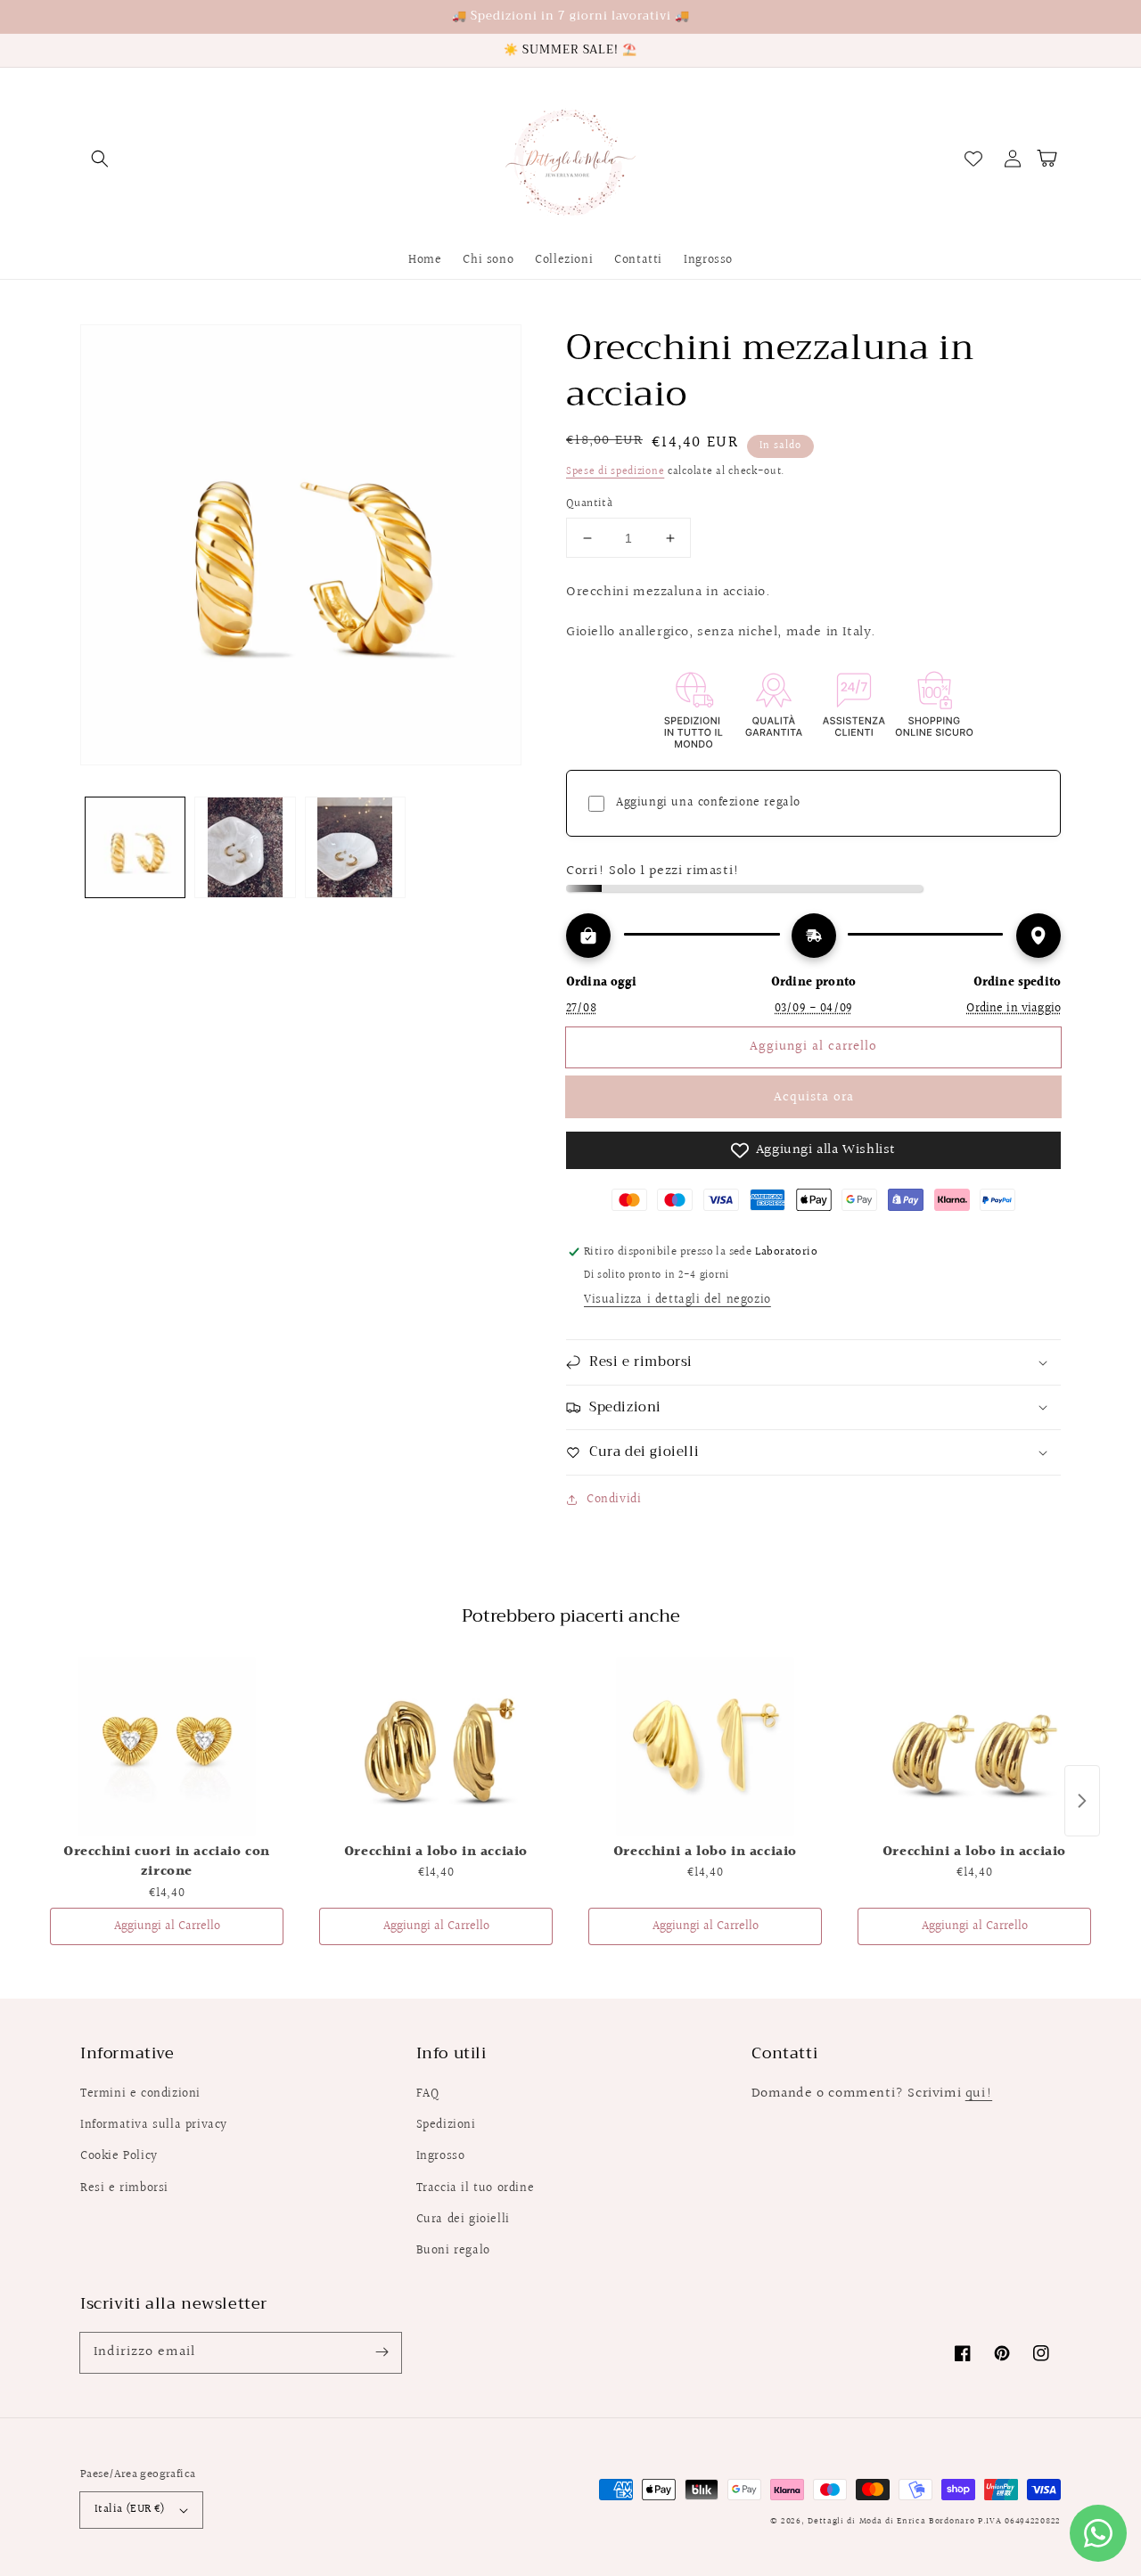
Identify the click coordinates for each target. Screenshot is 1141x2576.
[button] (100, 159)
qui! (979, 2094)
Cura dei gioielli (463, 2220)
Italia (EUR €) (130, 2509)
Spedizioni (446, 2125)
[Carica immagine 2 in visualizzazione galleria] (245, 847)
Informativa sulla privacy (154, 2125)
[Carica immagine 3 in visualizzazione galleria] (355, 847)
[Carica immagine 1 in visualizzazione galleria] (135, 847)
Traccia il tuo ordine (476, 2188)
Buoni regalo (453, 2251)
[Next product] (1082, 1801)
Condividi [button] (614, 1500)
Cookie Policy (119, 2156)
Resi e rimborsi (124, 2188)
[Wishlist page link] (973, 159)
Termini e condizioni (140, 2094)
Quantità (589, 504)
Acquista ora (814, 1097)
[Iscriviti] (382, 2352)
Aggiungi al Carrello (167, 1926)
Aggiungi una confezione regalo (708, 803)
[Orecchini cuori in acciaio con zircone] (167, 1746)
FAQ (428, 2094)
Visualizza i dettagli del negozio (677, 1300)
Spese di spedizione (615, 472)
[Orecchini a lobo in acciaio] (436, 1746)
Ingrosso (441, 2156)
